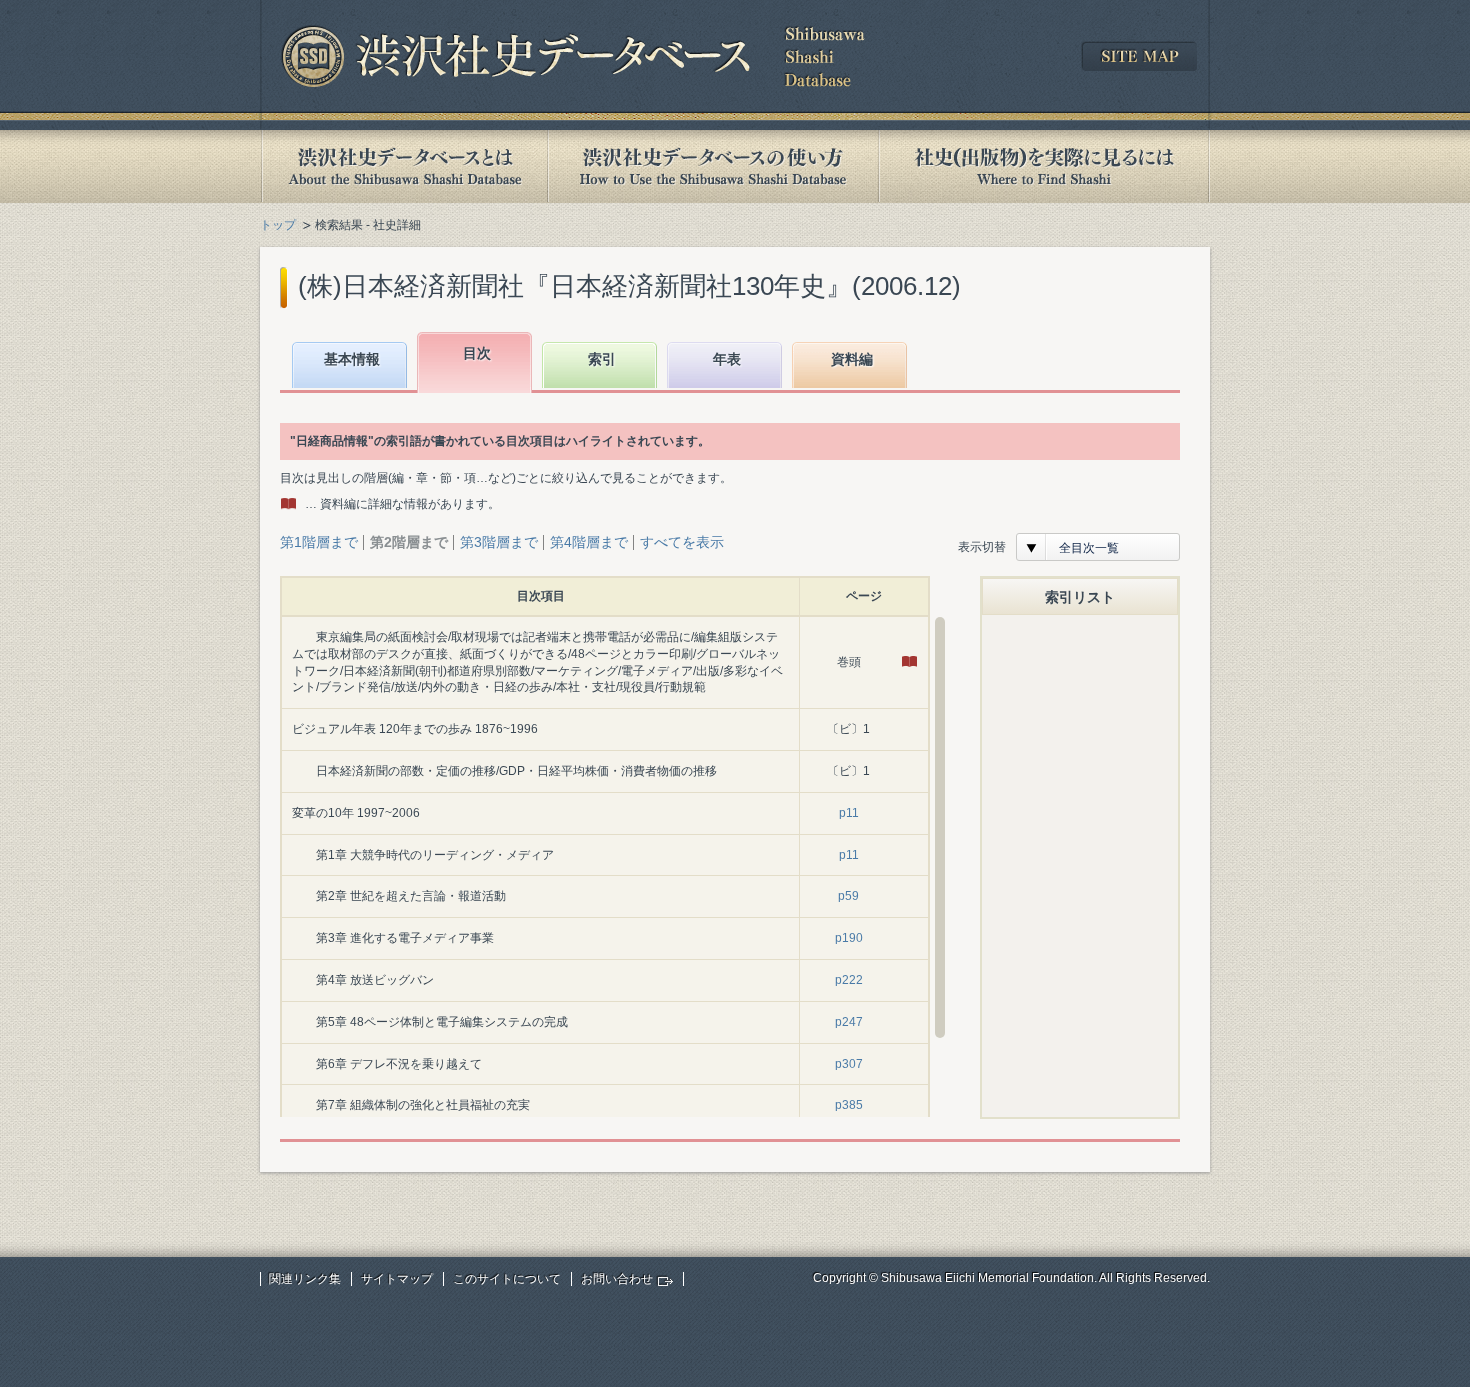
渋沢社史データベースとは (403, 166)
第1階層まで (319, 542)
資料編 (852, 359)
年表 (727, 359)
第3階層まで (499, 542)
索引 (602, 359)
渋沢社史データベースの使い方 (713, 166)
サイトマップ (397, 1279)
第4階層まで (589, 542)
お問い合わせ (617, 1279)
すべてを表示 (682, 542)
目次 (477, 353)
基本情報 (352, 359)
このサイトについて (507, 1279)
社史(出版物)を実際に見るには (1044, 166)
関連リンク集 (305, 1279)
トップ (278, 225)
